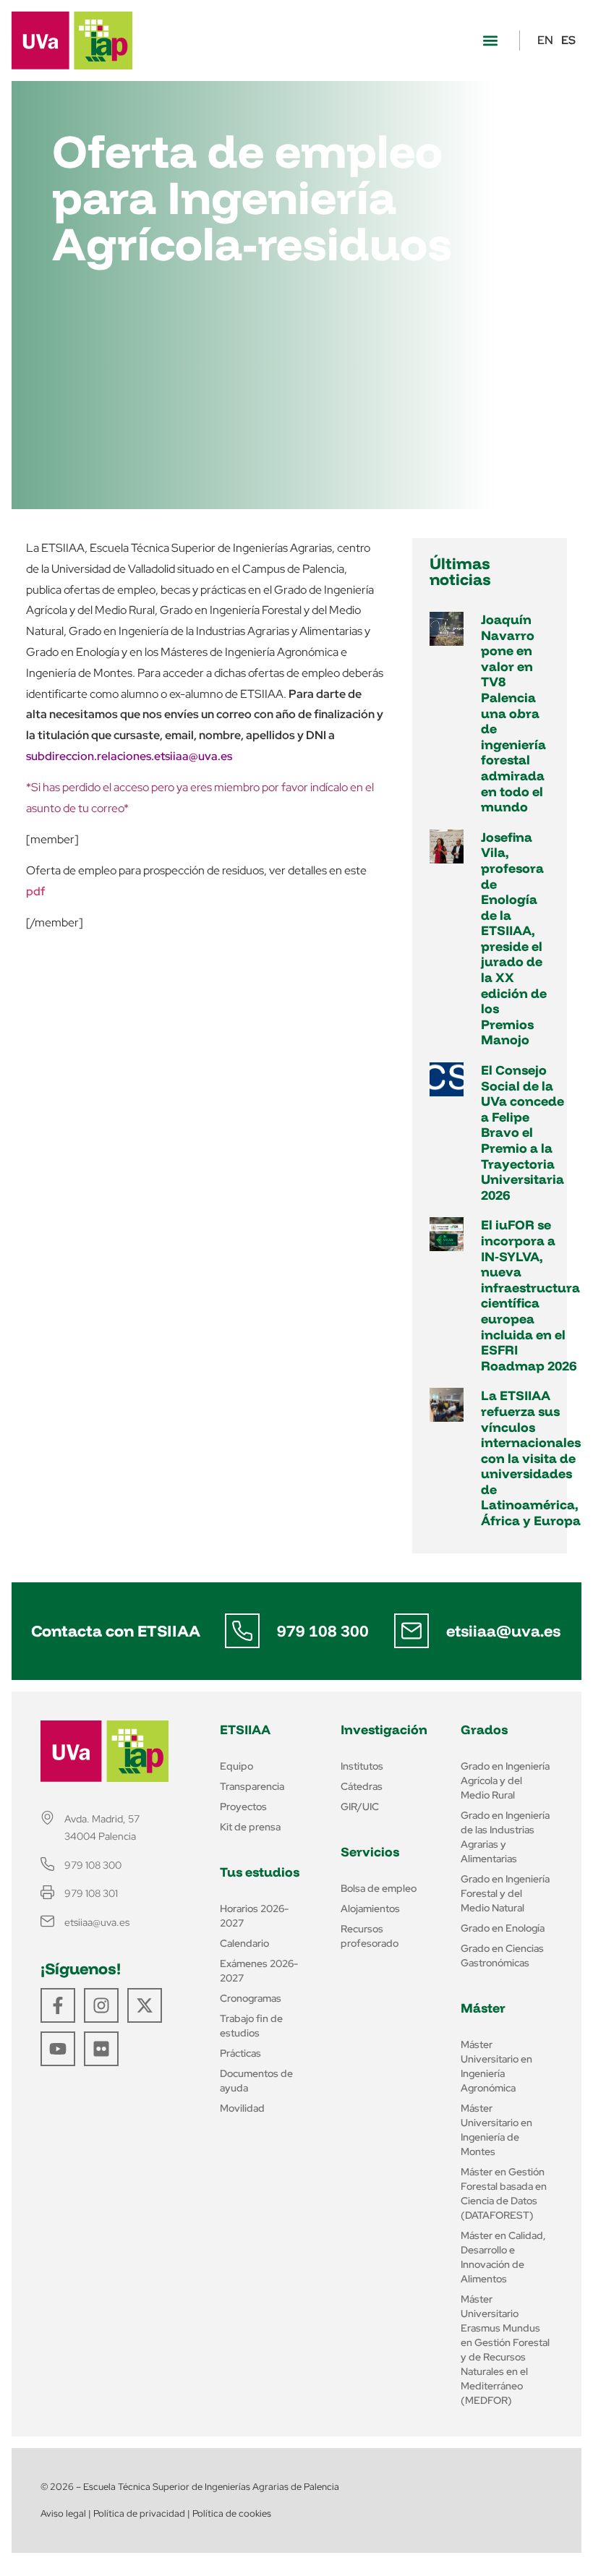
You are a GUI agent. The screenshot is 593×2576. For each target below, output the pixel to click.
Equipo (236, 1766)
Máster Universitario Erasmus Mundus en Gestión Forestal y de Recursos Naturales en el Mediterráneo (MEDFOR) (505, 2350)
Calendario (244, 1943)
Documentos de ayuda (256, 2081)
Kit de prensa (250, 1827)
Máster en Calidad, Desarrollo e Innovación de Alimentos (503, 2257)
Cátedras (362, 1786)
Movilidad (242, 2108)
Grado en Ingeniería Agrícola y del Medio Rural (505, 1780)
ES (568, 40)
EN (545, 40)
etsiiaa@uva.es (503, 1631)
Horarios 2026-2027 (254, 1916)
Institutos (362, 1766)
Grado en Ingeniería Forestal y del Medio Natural (505, 1893)
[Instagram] (101, 2005)
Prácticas (240, 2053)
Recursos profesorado (370, 1936)
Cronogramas (251, 1998)
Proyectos (243, 1807)
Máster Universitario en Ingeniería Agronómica (496, 2066)
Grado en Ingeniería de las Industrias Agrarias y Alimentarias (505, 1837)
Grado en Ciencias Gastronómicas (502, 1956)
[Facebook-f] (58, 2005)
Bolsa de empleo (379, 1888)
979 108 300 (323, 1631)
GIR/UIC (360, 1807)
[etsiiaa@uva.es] (411, 1631)
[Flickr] (101, 2049)
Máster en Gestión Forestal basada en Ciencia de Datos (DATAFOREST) (504, 2193)
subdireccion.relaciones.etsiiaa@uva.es (129, 756)
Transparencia (252, 1786)
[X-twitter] (145, 2005)
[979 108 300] (242, 1631)
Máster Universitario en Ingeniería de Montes (496, 2130)
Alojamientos (370, 1908)
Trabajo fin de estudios (251, 2026)
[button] (490, 41)
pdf (35, 891)
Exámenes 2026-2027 (259, 1971)
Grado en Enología (503, 1928)
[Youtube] (58, 2049)
